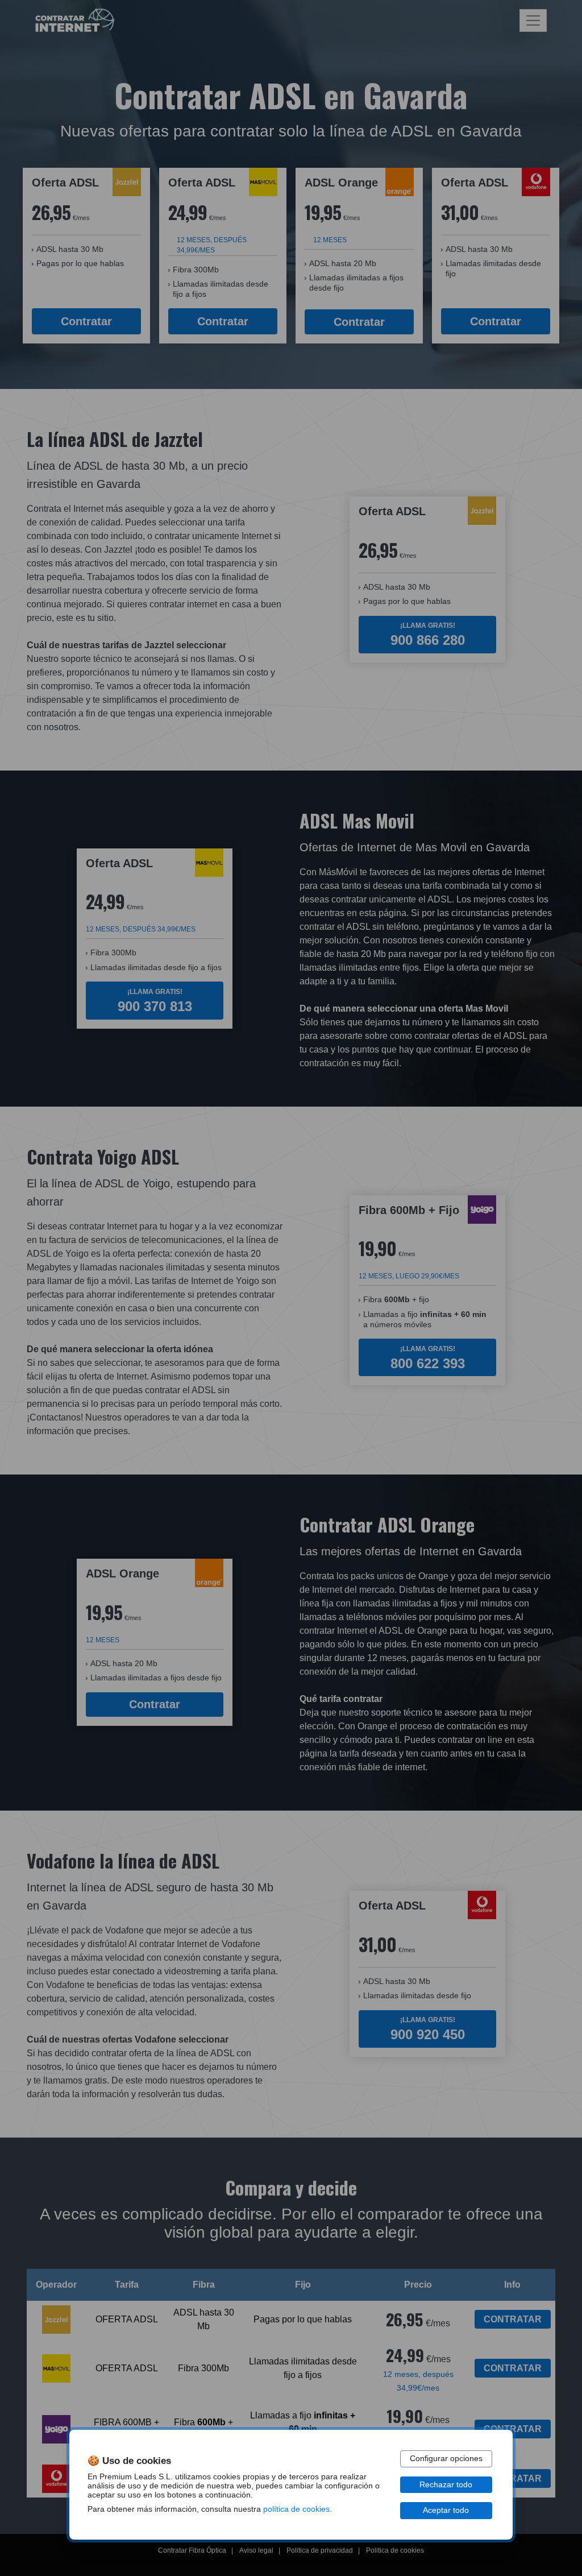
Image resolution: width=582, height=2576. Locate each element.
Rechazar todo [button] (446, 2485)
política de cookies (296, 2509)
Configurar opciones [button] (446, 2459)
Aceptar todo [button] (446, 2510)
